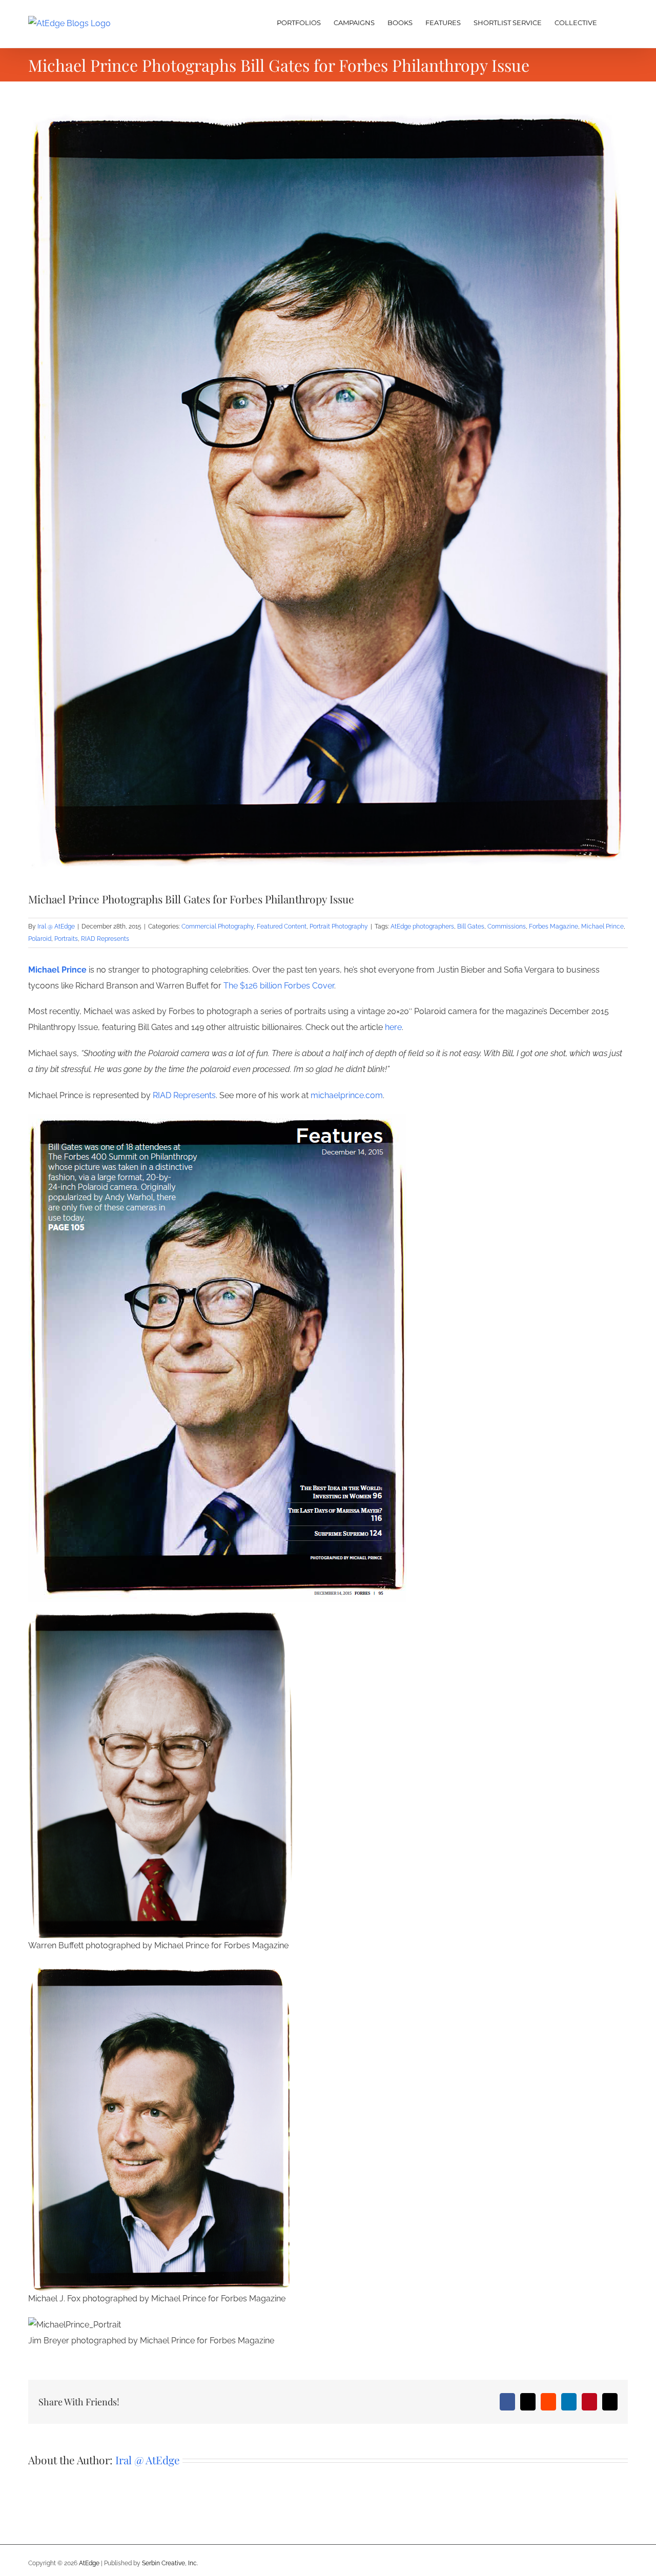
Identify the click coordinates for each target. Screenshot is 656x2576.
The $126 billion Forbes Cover (279, 986)
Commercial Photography (218, 926)
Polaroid (40, 939)
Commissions (507, 926)
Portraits (66, 939)
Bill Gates (471, 926)
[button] (612, 22)
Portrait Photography (339, 926)
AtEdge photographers (422, 926)
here (393, 1027)
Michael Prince (602, 926)
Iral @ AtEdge (56, 926)
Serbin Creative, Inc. (170, 2563)
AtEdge (89, 2563)
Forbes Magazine (553, 926)
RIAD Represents (105, 939)
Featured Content (282, 926)
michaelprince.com (347, 1095)
